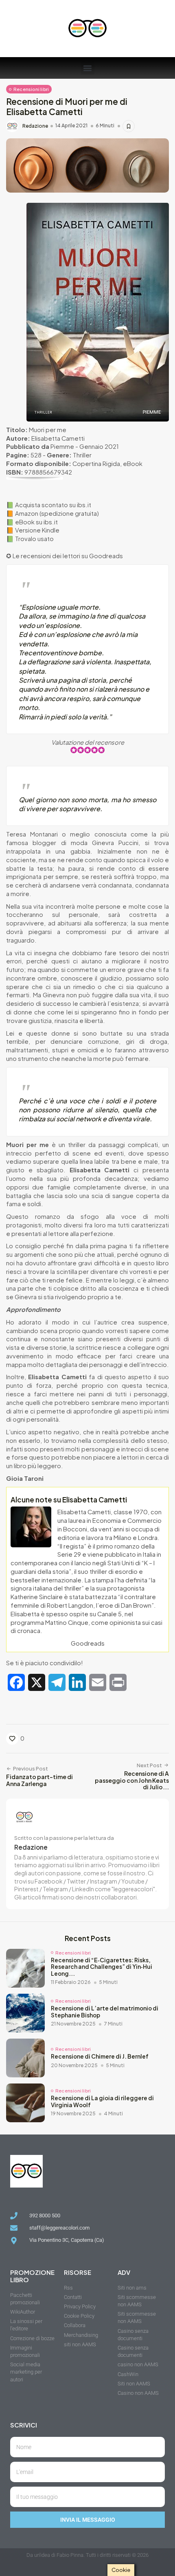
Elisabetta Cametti (58, 438)
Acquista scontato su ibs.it (53, 505)
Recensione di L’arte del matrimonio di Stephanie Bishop (105, 2012)
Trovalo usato (34, 539)
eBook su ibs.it (36, 522)
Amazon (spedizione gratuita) (57, 513)
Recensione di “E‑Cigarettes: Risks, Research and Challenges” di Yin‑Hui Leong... (102, 1967)
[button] (88, 68)
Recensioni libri (31, 89)
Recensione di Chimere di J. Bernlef (100, 2056)
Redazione (35, 126)
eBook (133, 464)
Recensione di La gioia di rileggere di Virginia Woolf (102, 2101)
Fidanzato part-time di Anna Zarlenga (39, 1780)
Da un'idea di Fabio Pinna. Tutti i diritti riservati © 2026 (87, 2555)
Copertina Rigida (96, 464)
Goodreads (106, 556)
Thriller (82, 455)
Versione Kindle (37, 530)
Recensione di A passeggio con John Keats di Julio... (132, 1780)
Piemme (62, 446)
